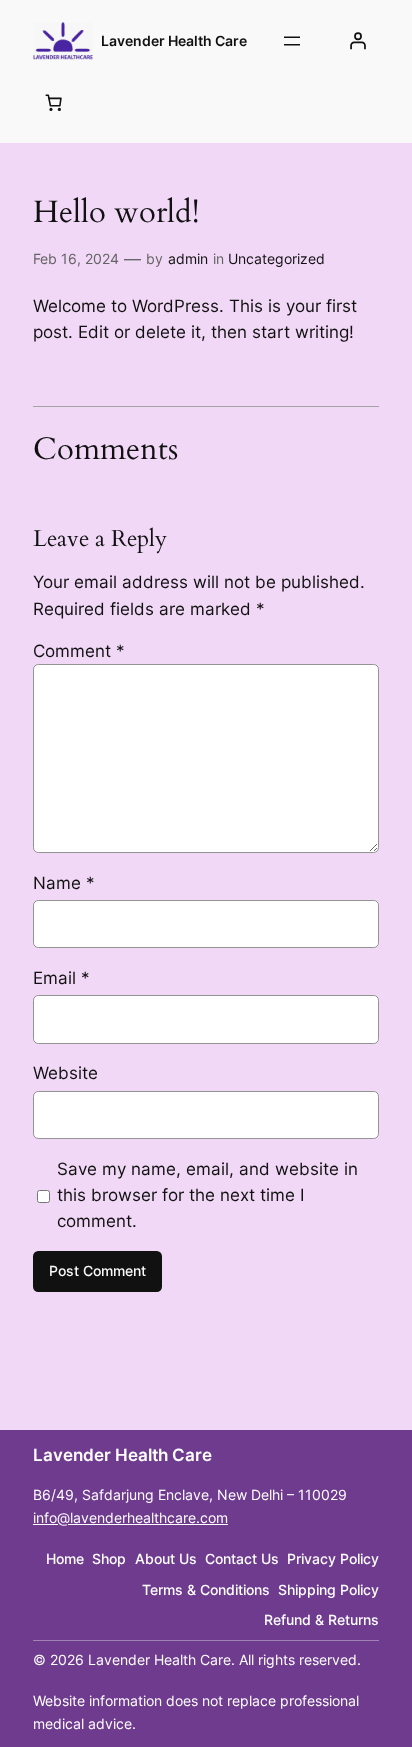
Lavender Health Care (174, 40)
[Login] (358, 41)
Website (65, 1073)
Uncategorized (276, 258)
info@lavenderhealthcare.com (130, 1517)
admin (188, 258)
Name (64, 883)
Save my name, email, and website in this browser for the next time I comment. (207, 1195)
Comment (79, 651)
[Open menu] (292, 41)
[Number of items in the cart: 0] (54, 102)
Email (61, 978)
